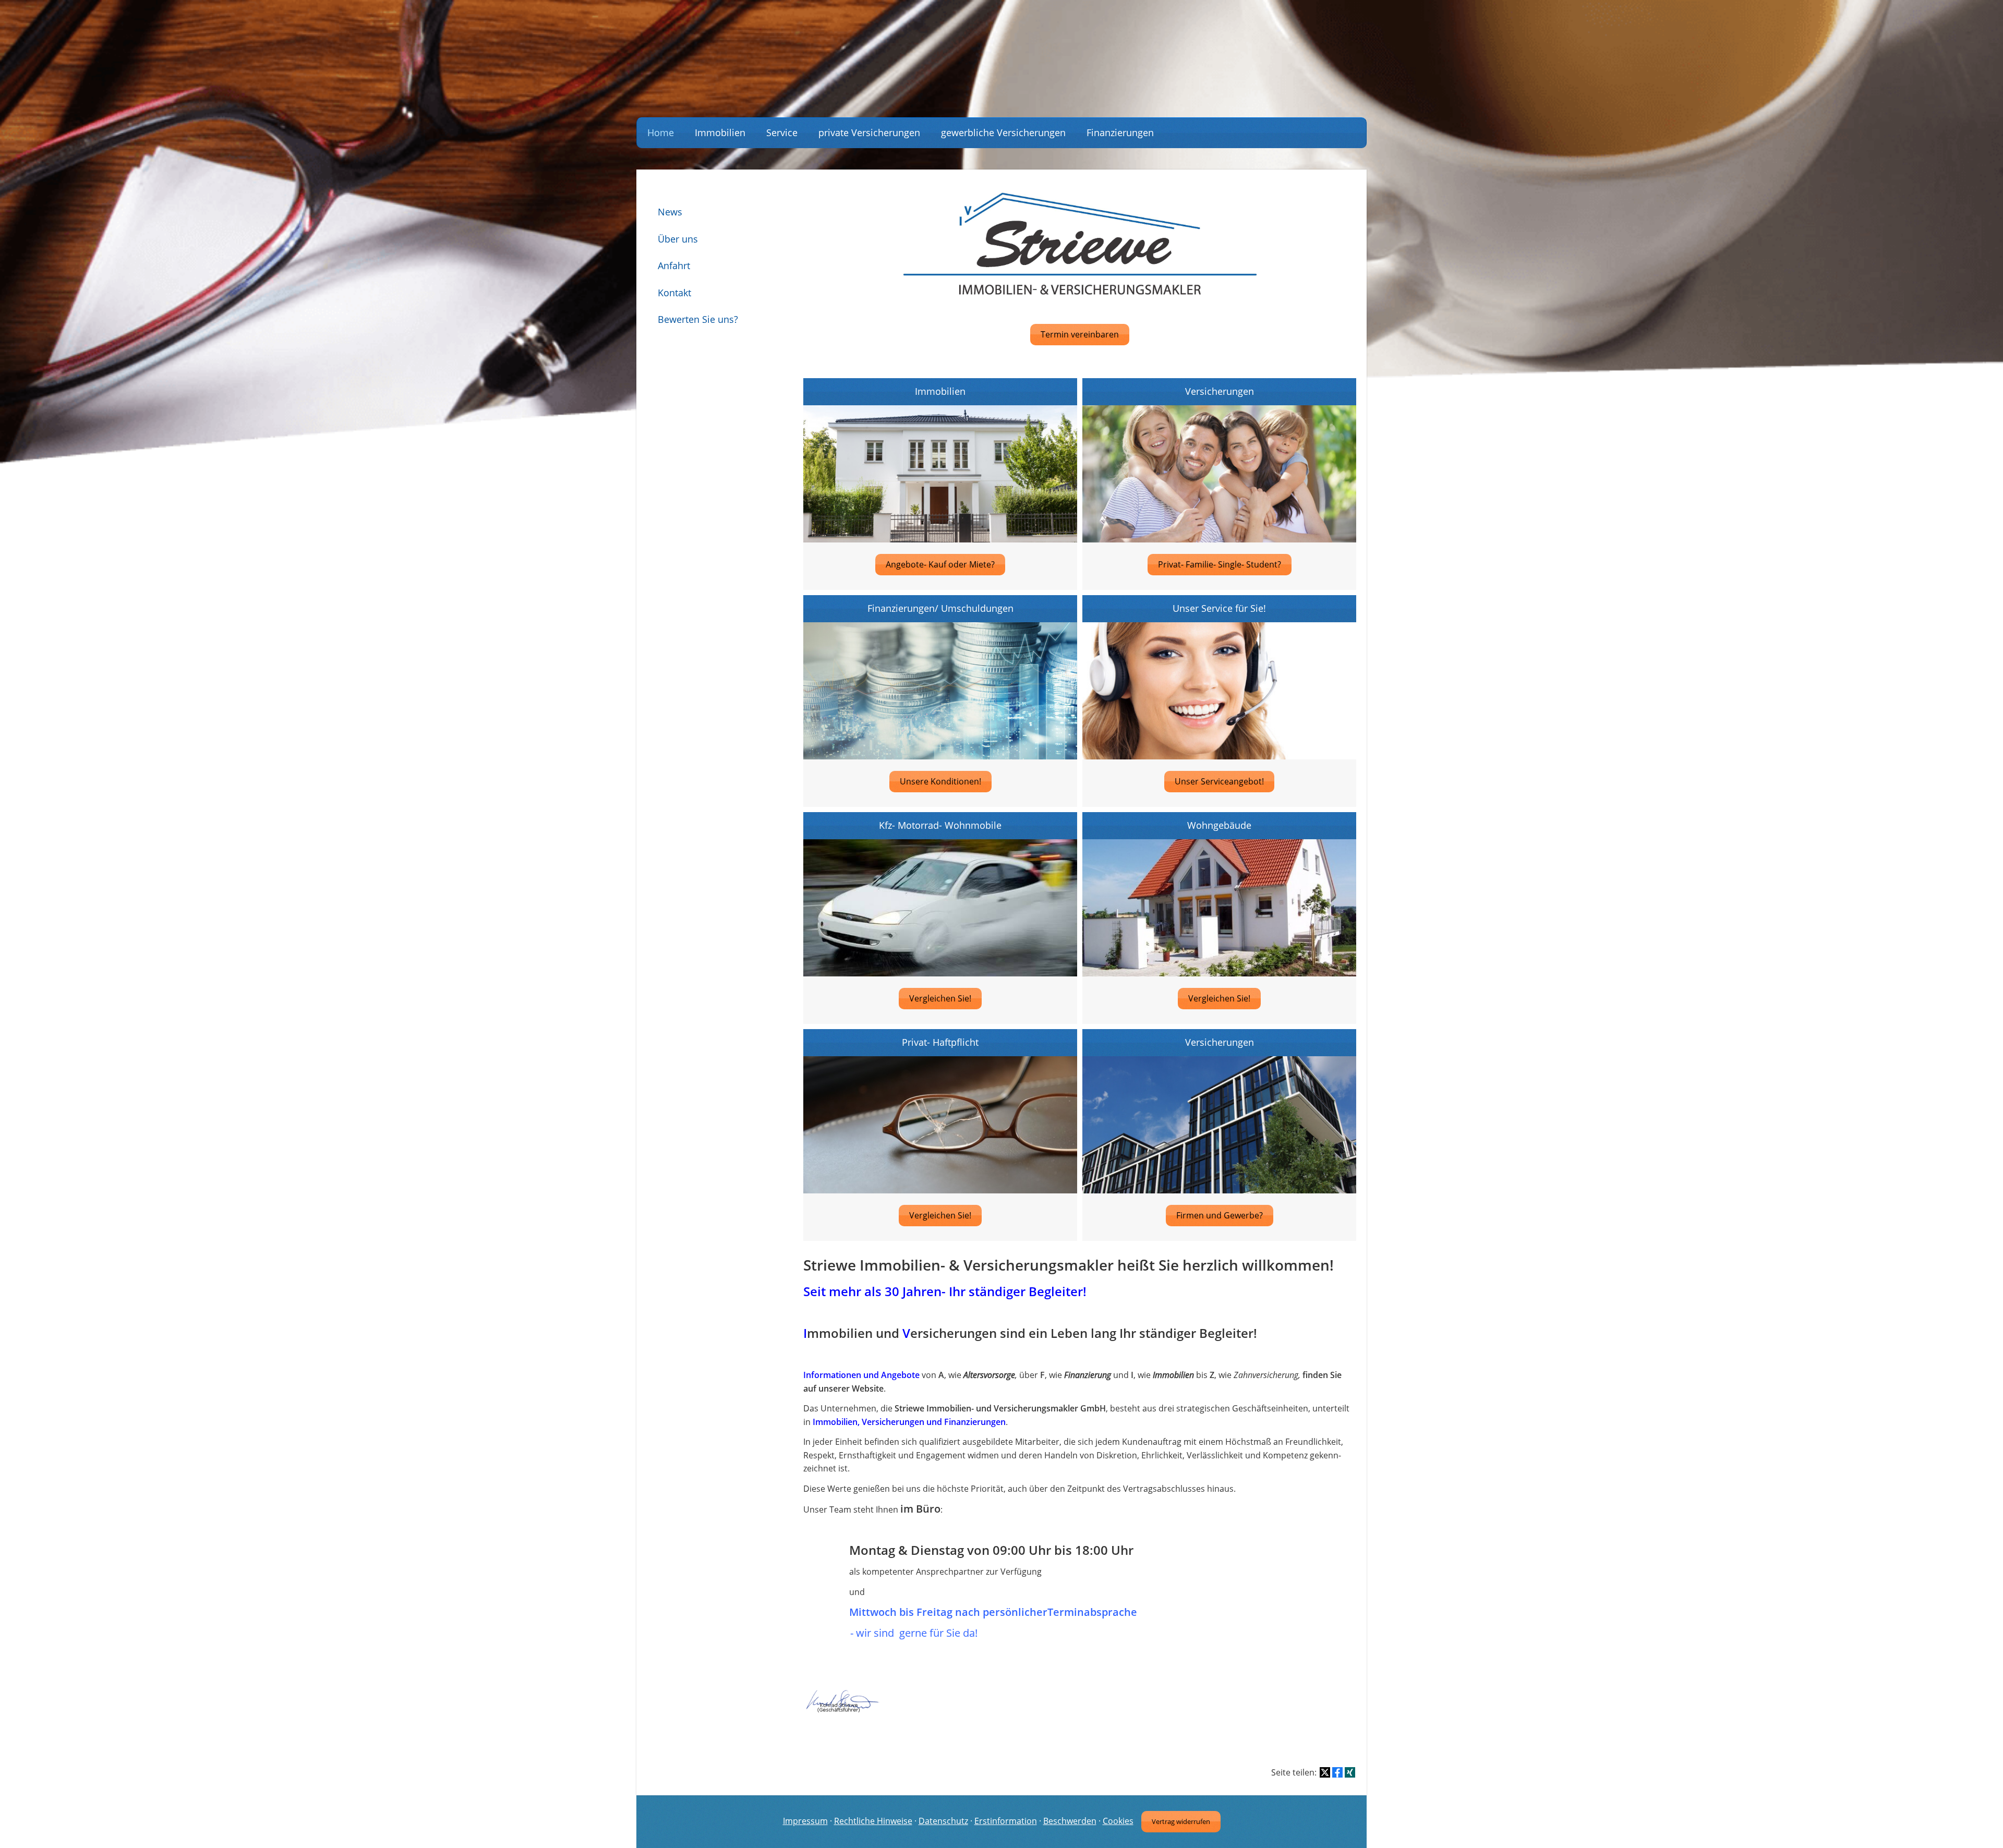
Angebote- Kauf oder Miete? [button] (940, 564)
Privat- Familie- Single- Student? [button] (1220, 564)
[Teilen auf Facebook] (1337, 1772)
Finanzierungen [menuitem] (1120, 132)
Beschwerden (1070, 1821)
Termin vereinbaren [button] (1080, 334)
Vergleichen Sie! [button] (940, 998)
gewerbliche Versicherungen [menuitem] (1003, 132)
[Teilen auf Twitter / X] (1325, 1772)
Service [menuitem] (782, 132)
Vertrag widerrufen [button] (1181, 1821)
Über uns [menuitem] (678, 239)
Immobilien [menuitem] (720, 132)
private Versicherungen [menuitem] (869, 132)
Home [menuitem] (661, 132)
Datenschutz (943, 1821)
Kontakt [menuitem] (674, 293)
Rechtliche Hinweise (873, 1821)
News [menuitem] (670, 212)
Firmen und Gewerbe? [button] (1220, 1215)
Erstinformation (1006, 1821)
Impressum (805, 1821)
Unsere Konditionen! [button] (940, 781)
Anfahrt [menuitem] (674, 265)
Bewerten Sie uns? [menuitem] (698, 319)
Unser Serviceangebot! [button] (1219, 781)
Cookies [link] (1118, 1821)
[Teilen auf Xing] (1350, 1772)
